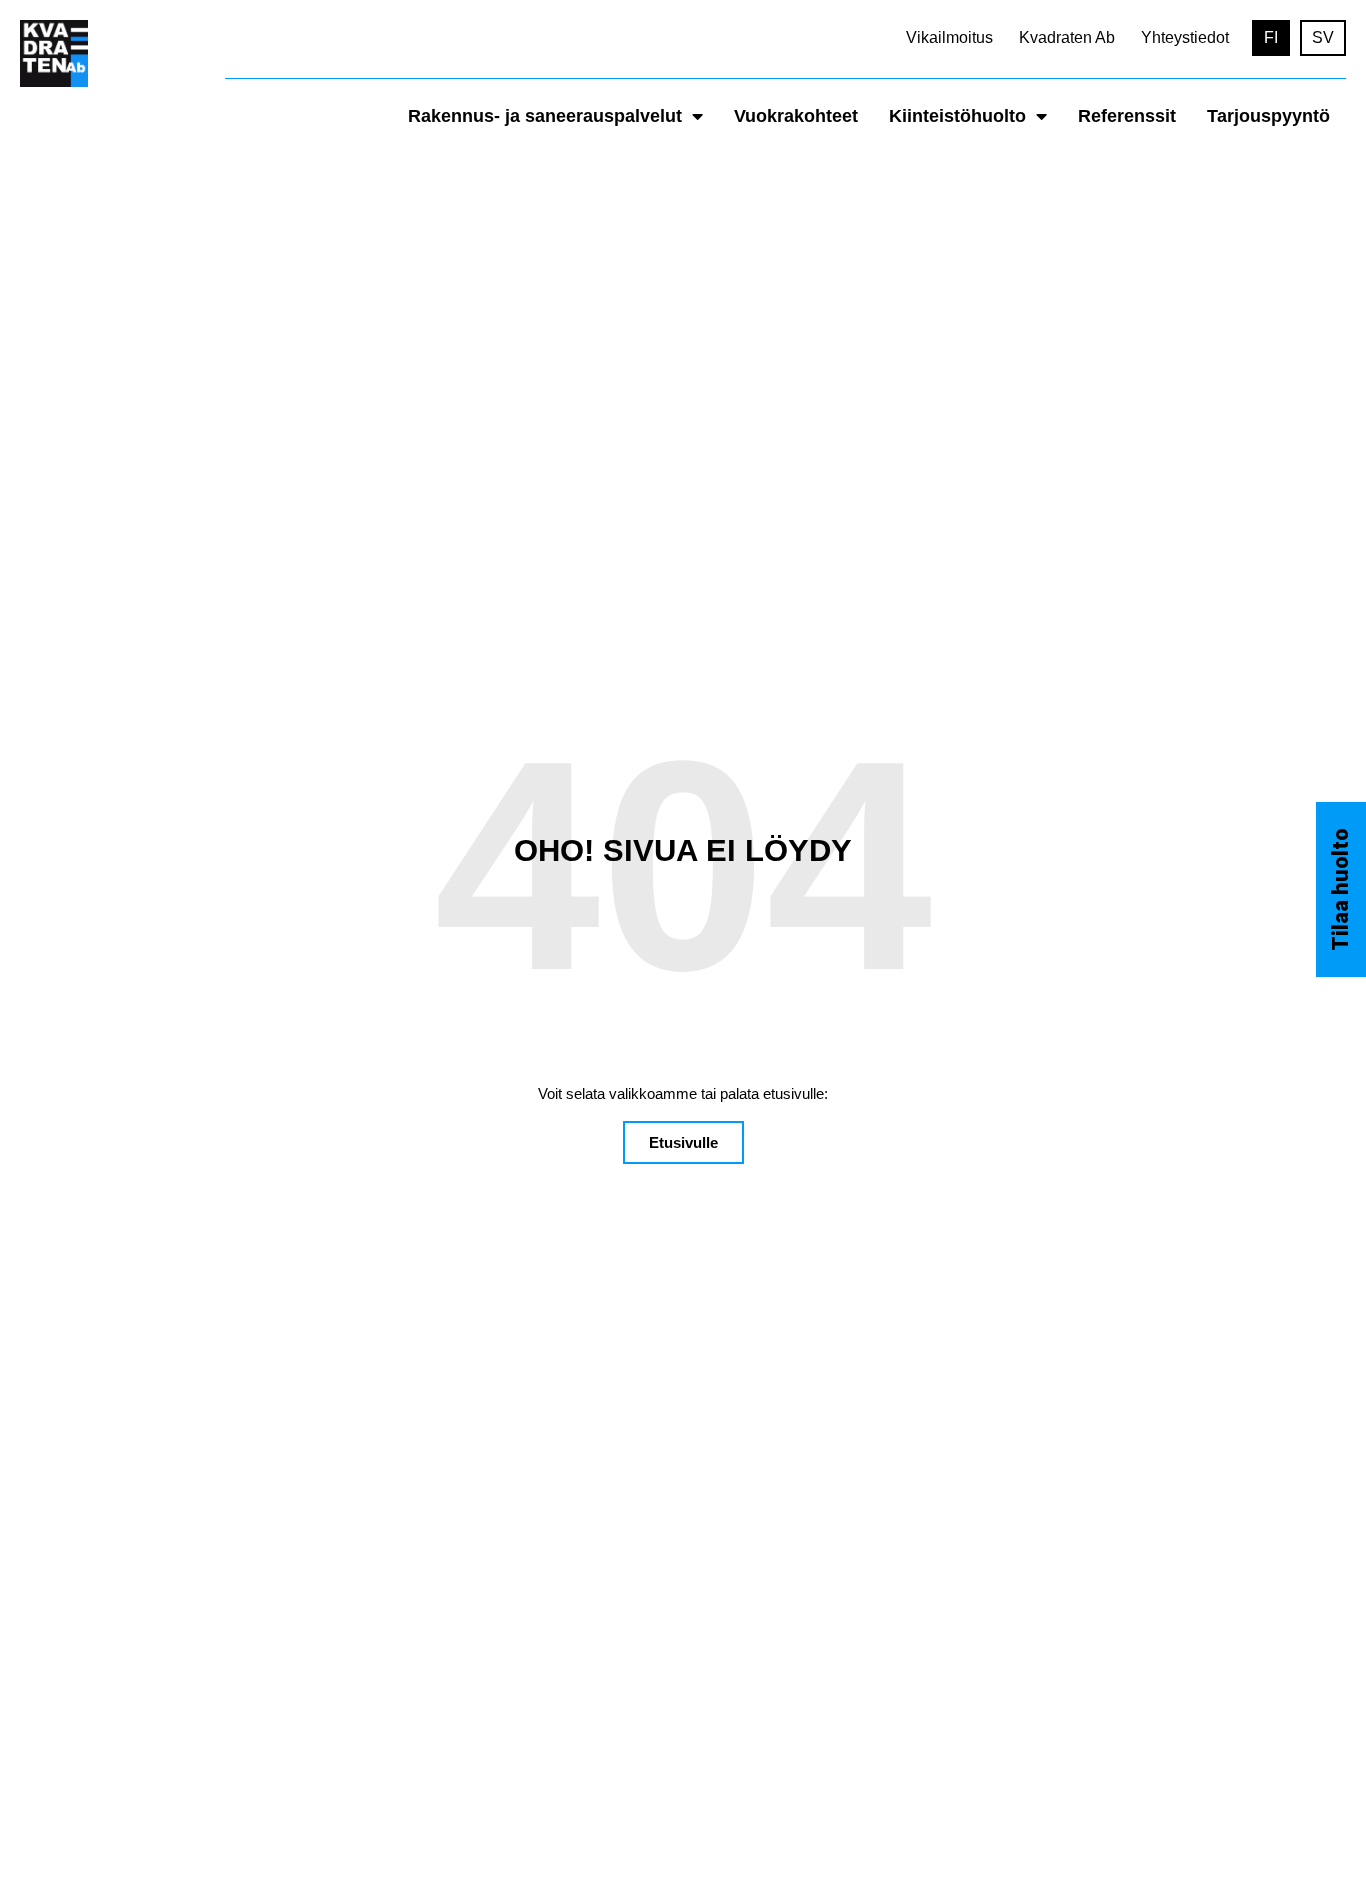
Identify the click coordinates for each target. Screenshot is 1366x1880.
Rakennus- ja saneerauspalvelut (545, 116)
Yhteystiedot (1185, 37)
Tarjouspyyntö (1268, 116)
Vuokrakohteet (796, 116)
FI (1271, 37)
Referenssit (1127, 116)
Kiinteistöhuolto (957, 116)
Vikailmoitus (949, 37)
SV (1323, 37)
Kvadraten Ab (1067, 37)
